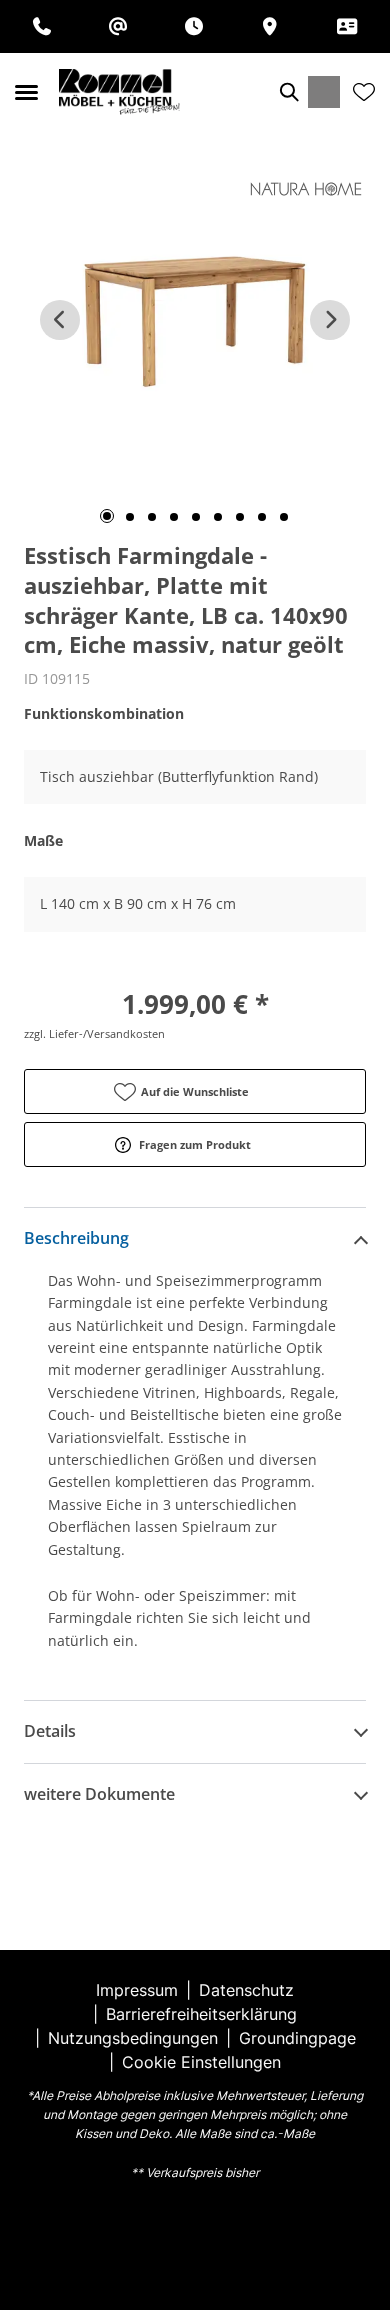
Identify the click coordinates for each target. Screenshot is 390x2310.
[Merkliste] (364, 92)
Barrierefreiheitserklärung (201, 2014)
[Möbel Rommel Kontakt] (347, 26)
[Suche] (288, 92)
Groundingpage (297, 2038)
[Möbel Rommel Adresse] (270, 26)
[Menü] (26, 92)
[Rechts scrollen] (330, 320)
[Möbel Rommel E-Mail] (118, 26)
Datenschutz (246, 1990)
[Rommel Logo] (119, 92)
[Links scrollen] (60, 320)
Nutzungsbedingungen (133, 2038)
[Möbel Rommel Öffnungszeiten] (194, 26)
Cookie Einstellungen (201, 2062)
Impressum (137, 1990)
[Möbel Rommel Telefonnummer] (42, 26)
